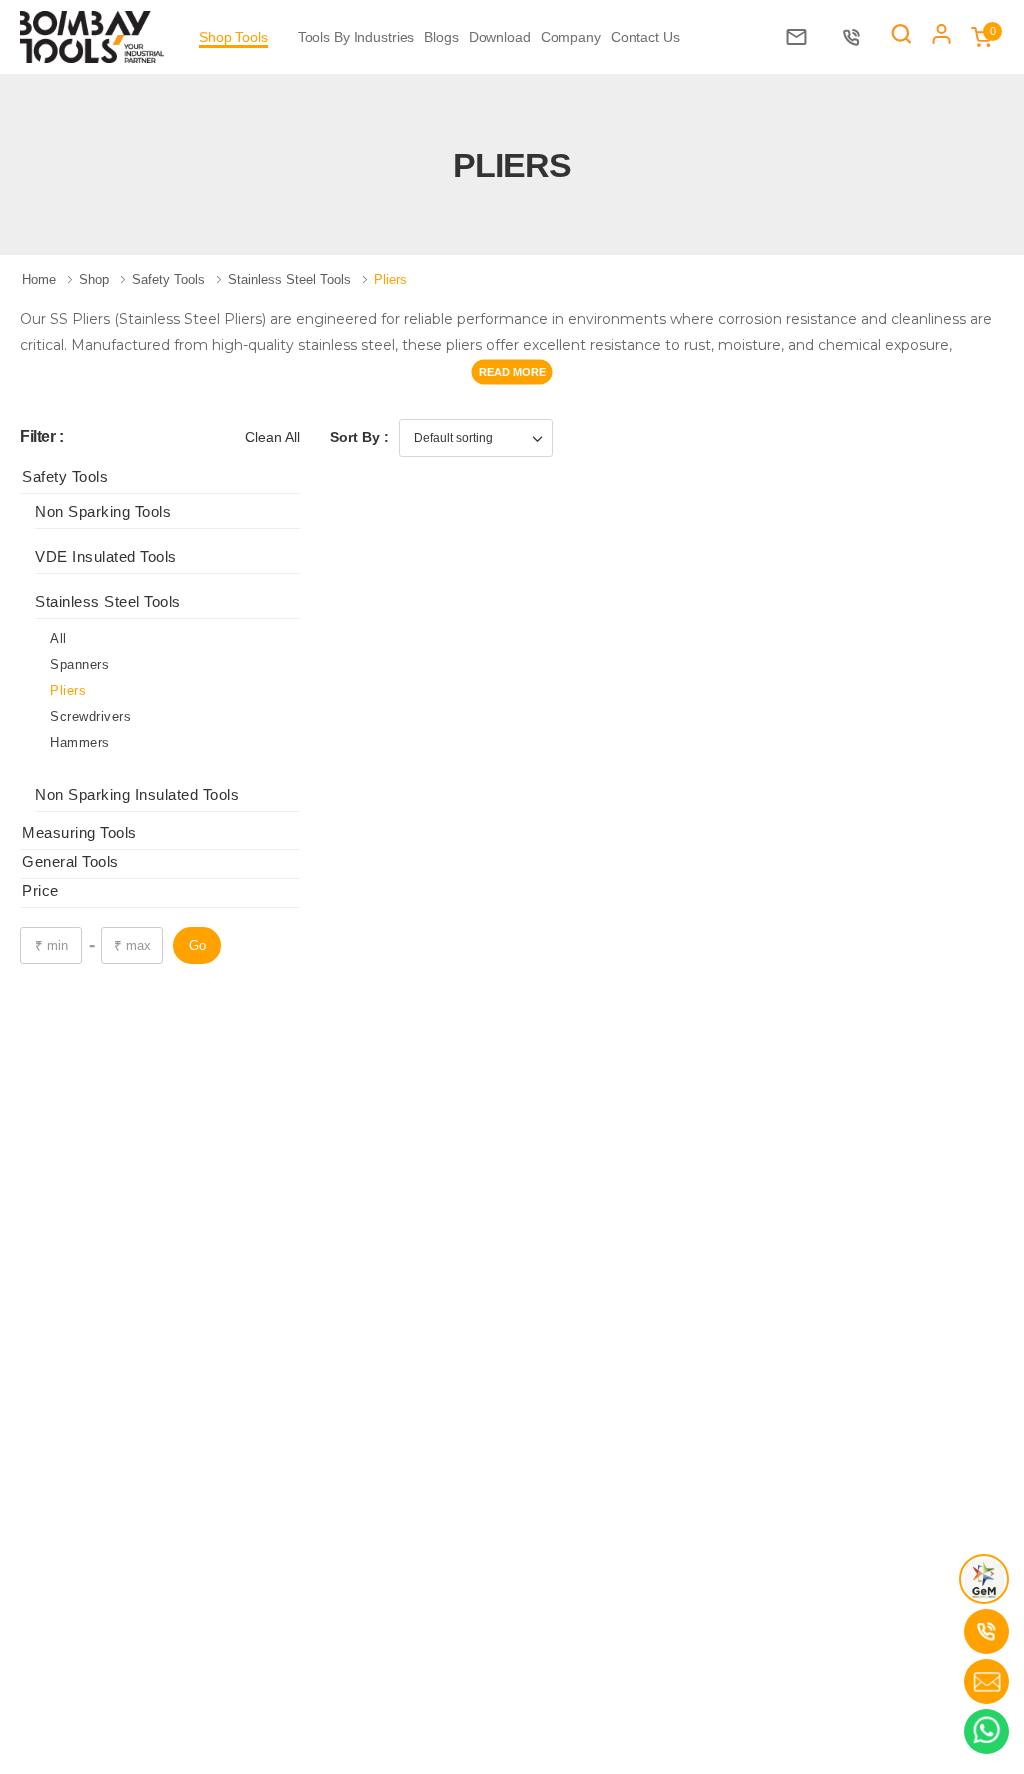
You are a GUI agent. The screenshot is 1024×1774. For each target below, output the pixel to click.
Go (197, 945)
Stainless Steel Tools (291, 279)
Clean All (272, 437)
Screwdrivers (90, 716)
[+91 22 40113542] (856, 37)
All (58, 638)
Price (40, 890)
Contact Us (645, 37)
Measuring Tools (79, 832)
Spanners (79, 664)
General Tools (70, 861)
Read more (512, 371)
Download (500, 37)
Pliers (68, 690)
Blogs (441, 37)
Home (41, 279)
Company (571, 37)
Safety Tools (170, 279)
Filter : (42, 436)
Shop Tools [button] (233, 37)
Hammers (80, 742)
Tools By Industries (356, 37)
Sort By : (359, 437)
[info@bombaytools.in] (801, 37)
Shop (96, 279)
